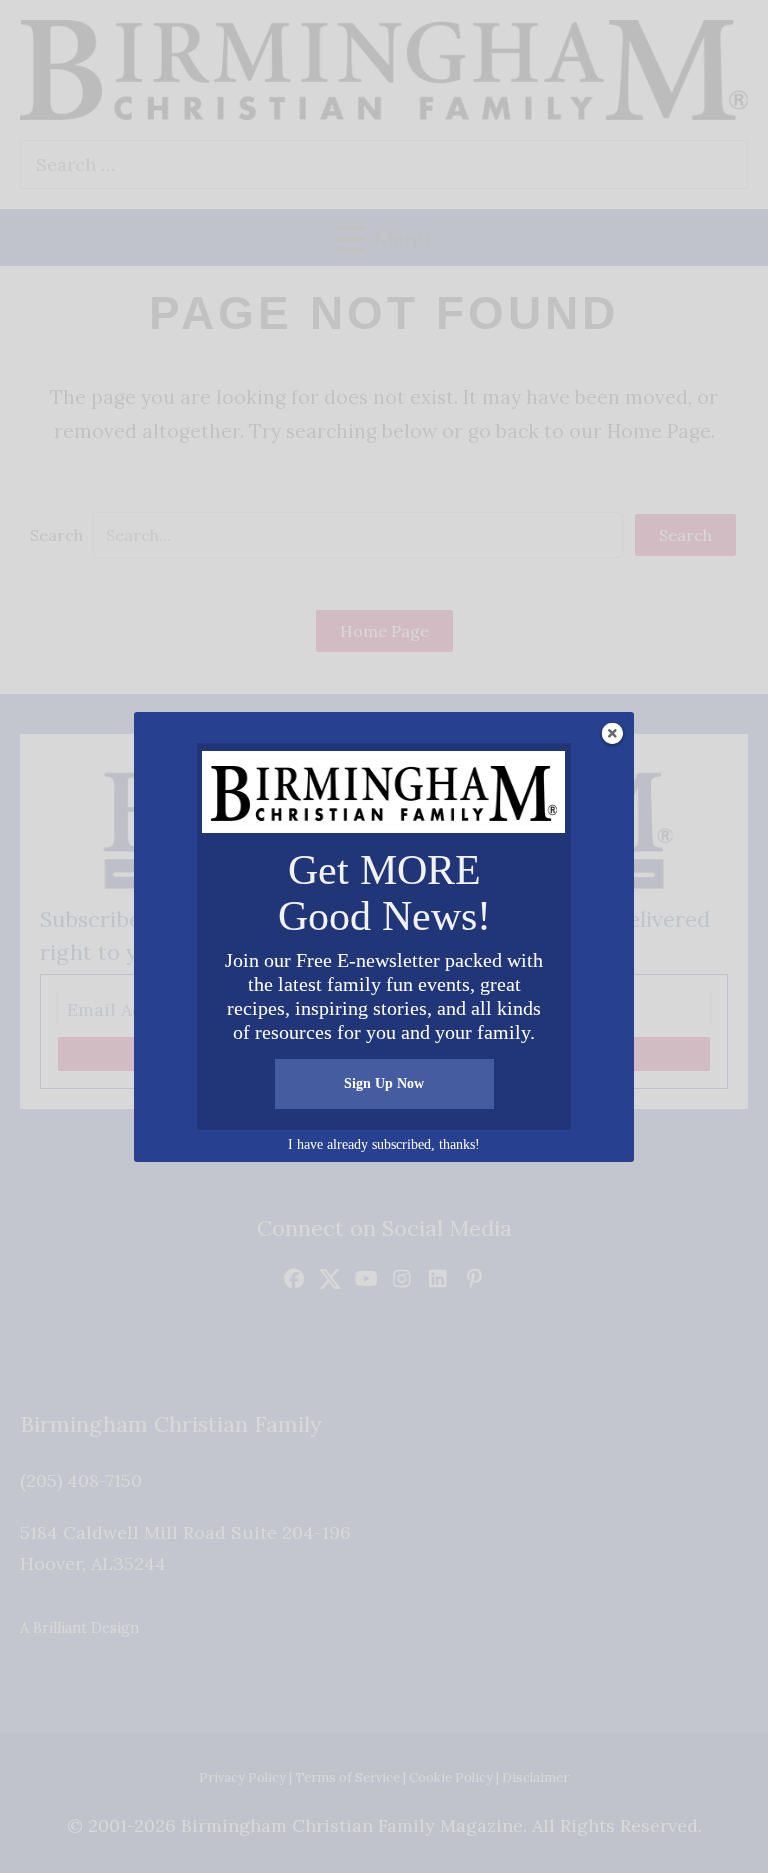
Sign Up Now (384, 1083)
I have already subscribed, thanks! (384, 1144)
